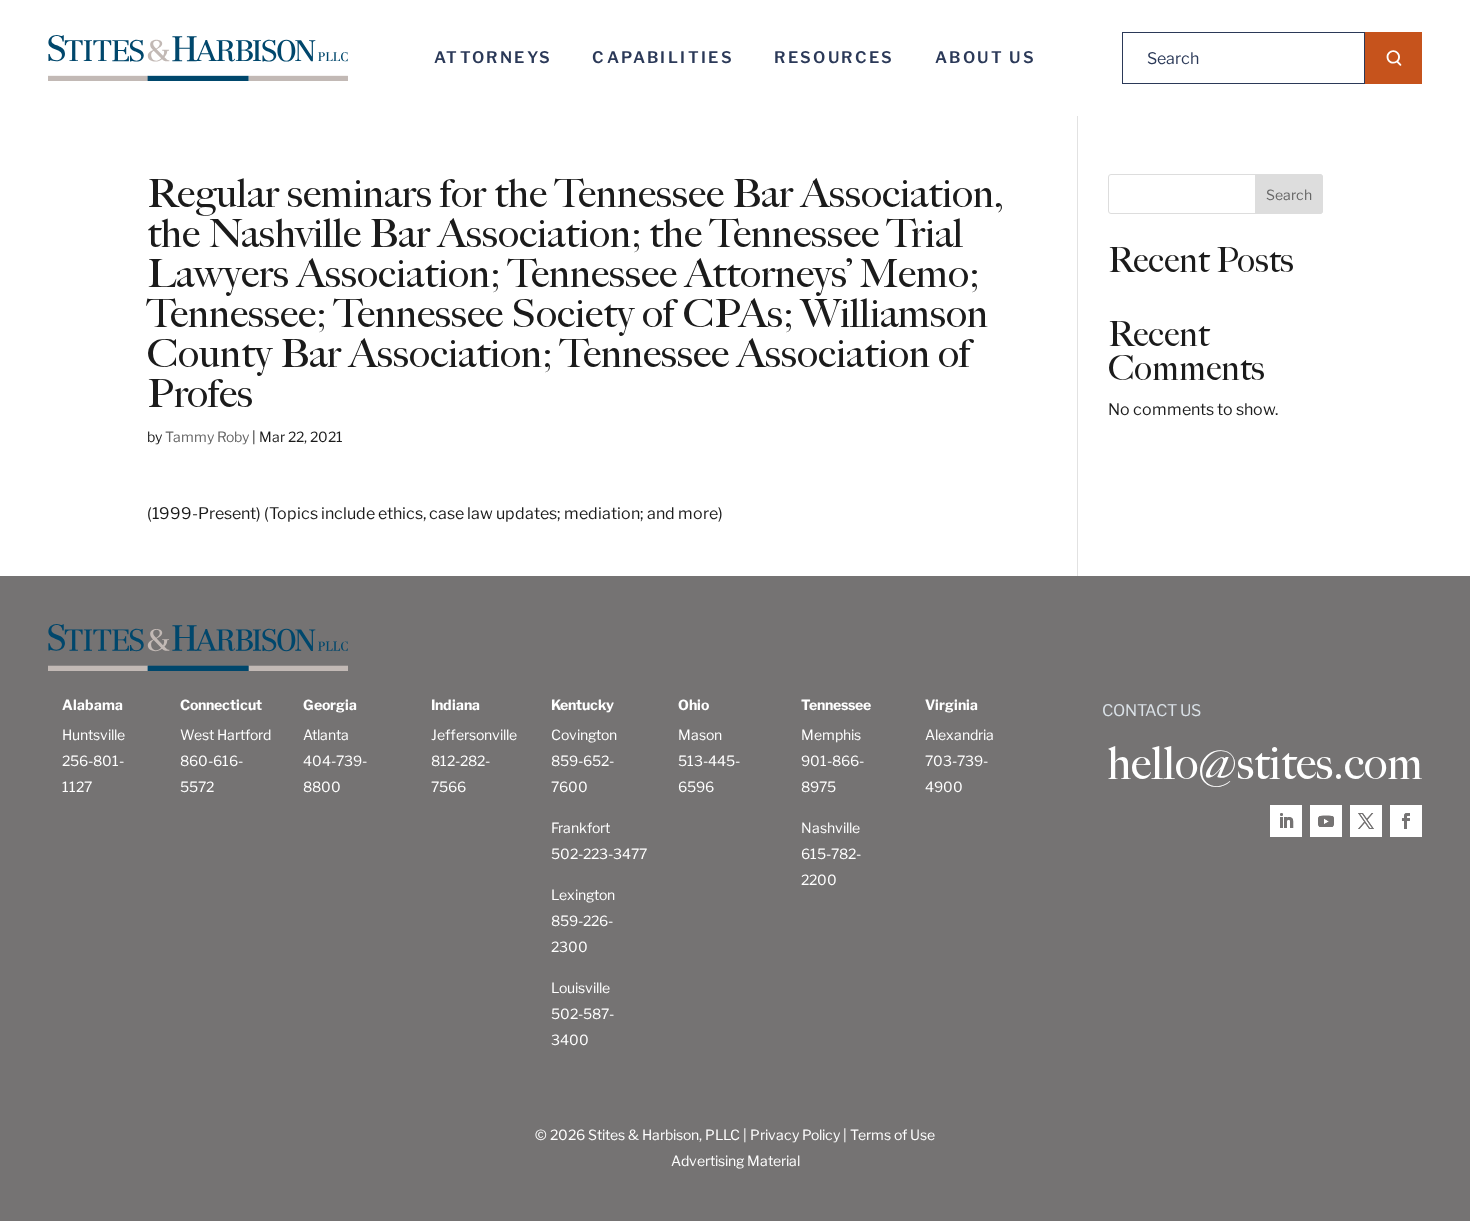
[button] (1393, 58)
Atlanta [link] (326, 734)
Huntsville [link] (93, 734)
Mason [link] (700, 734)
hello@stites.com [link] (1264, 764)
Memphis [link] (831, 734)
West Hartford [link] (225, 734)
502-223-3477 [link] (599, 853)
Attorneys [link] (493, 57)
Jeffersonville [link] (474, 734)
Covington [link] (584, 734)
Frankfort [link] (580, 827)
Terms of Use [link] (892, 1134)
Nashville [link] (830, 827)
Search (1289, 194)
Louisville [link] (580, 987)
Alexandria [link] (959, 734)
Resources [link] (834, 57)
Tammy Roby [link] (207, 436)
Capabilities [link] (663, 57)
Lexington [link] (583, 894)
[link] (198, 58)
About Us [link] (985, 57)
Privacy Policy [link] (795, 1134)
